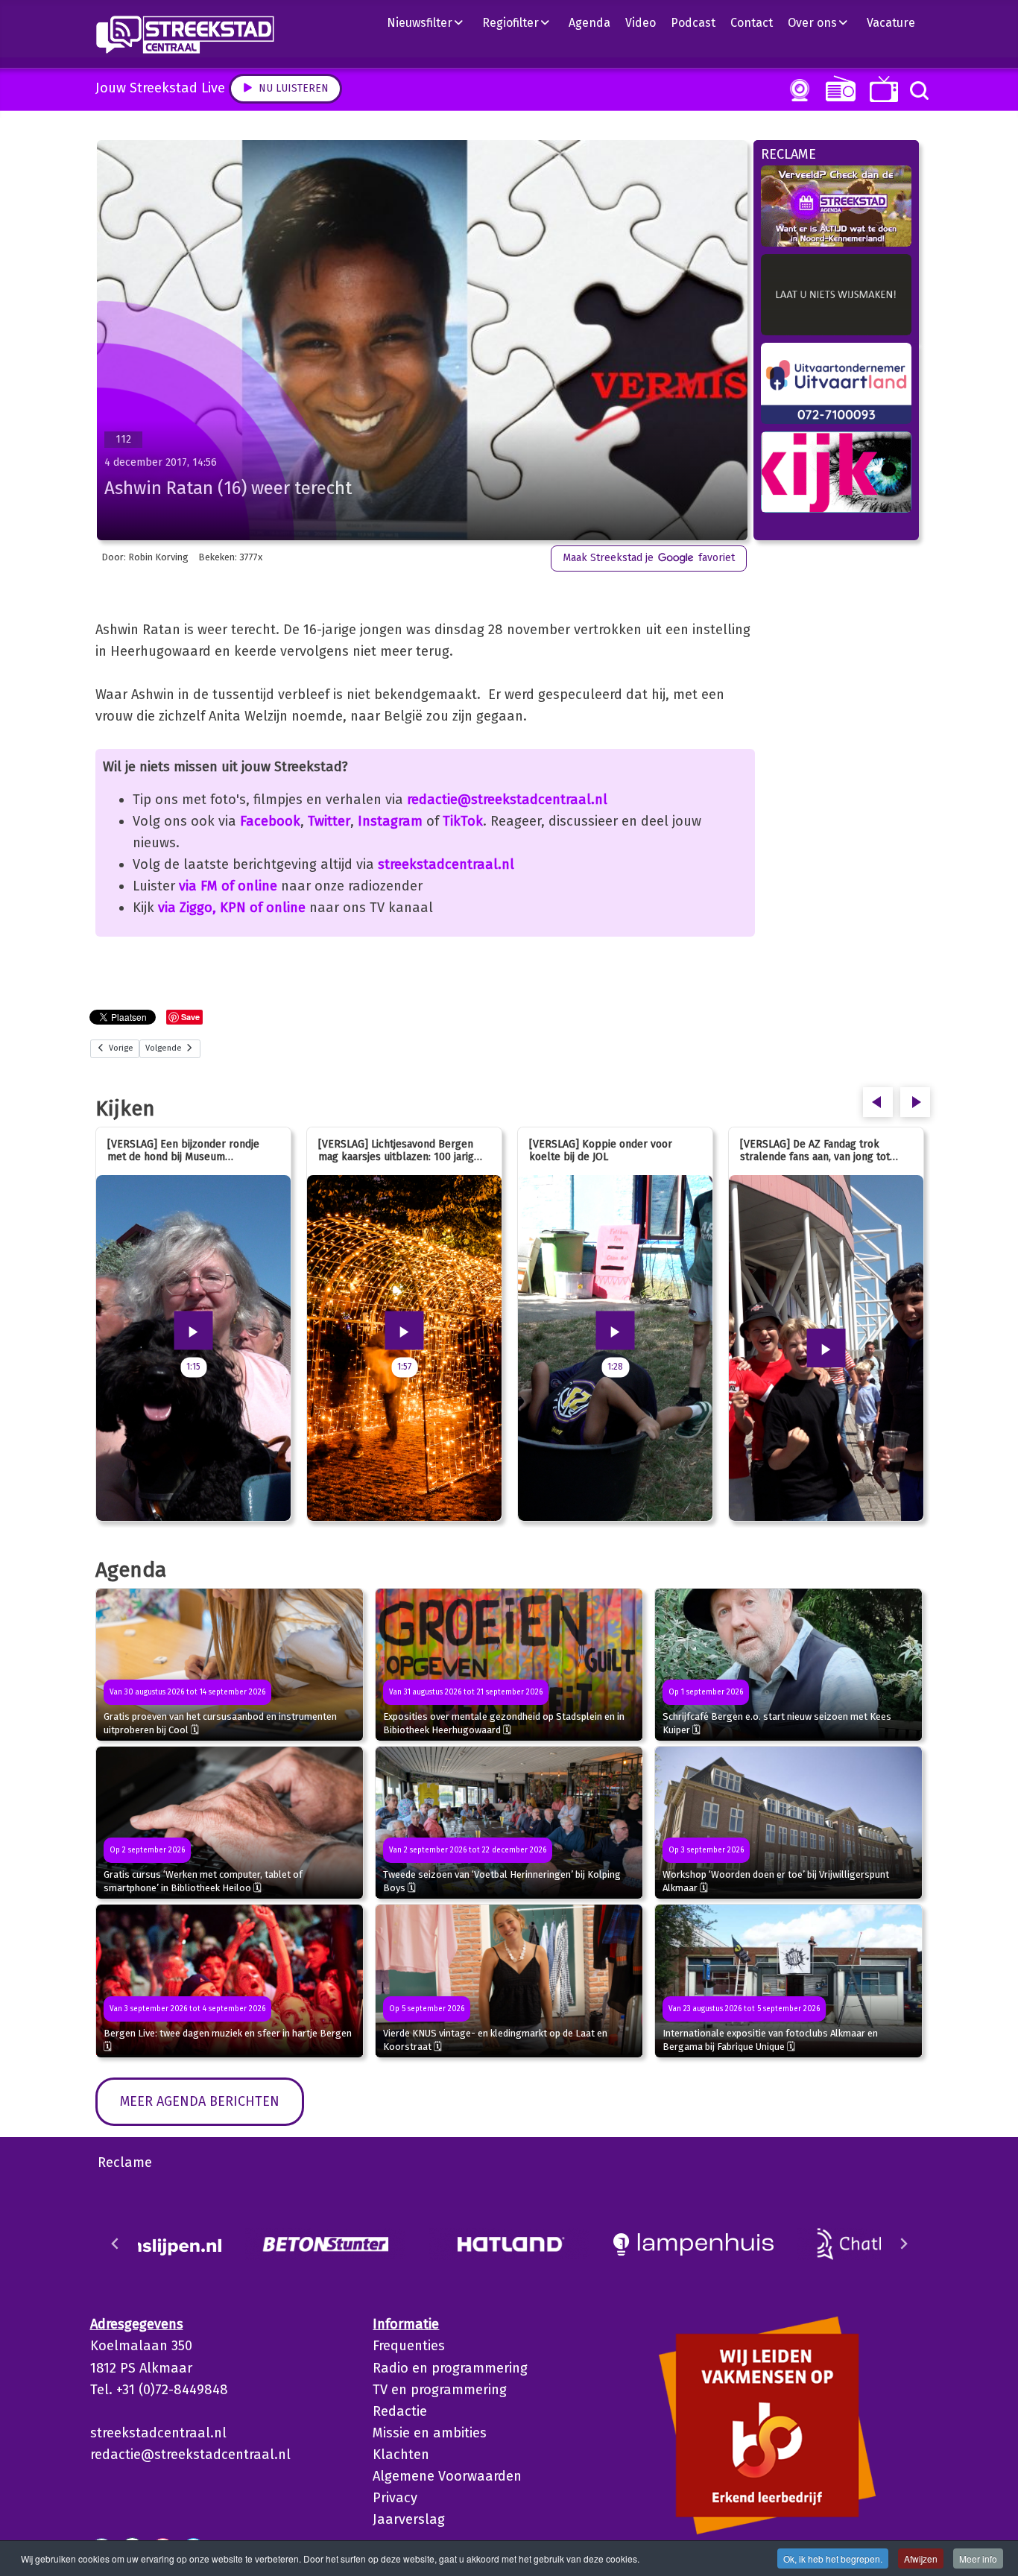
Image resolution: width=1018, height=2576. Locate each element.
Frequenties (409, 2346)
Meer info (978, 2558)
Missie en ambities (430, 2433)
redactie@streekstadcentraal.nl (507, 800)
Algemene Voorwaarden (447, 2476)
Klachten (401, 2455)
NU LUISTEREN (837, 88)
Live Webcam (797, 90)
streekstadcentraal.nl (446, 864)
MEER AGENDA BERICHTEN (200, 2101)
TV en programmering (440, 2390)
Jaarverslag (409, 2519)
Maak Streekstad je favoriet (649, 558)
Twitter (329, 821)
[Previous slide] (116, 2244)
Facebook (270, 821)
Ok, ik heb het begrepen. (833, 2558)
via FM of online (228, 886)
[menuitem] (431, 22)
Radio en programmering (450, 2368)
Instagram (390, 821)
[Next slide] (903, 2244)
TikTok (463, 821)
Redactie (400, 2411)
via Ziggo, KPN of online (232, 908)
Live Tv (881, 89)
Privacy (395, 2498)
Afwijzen (921, 2558)
